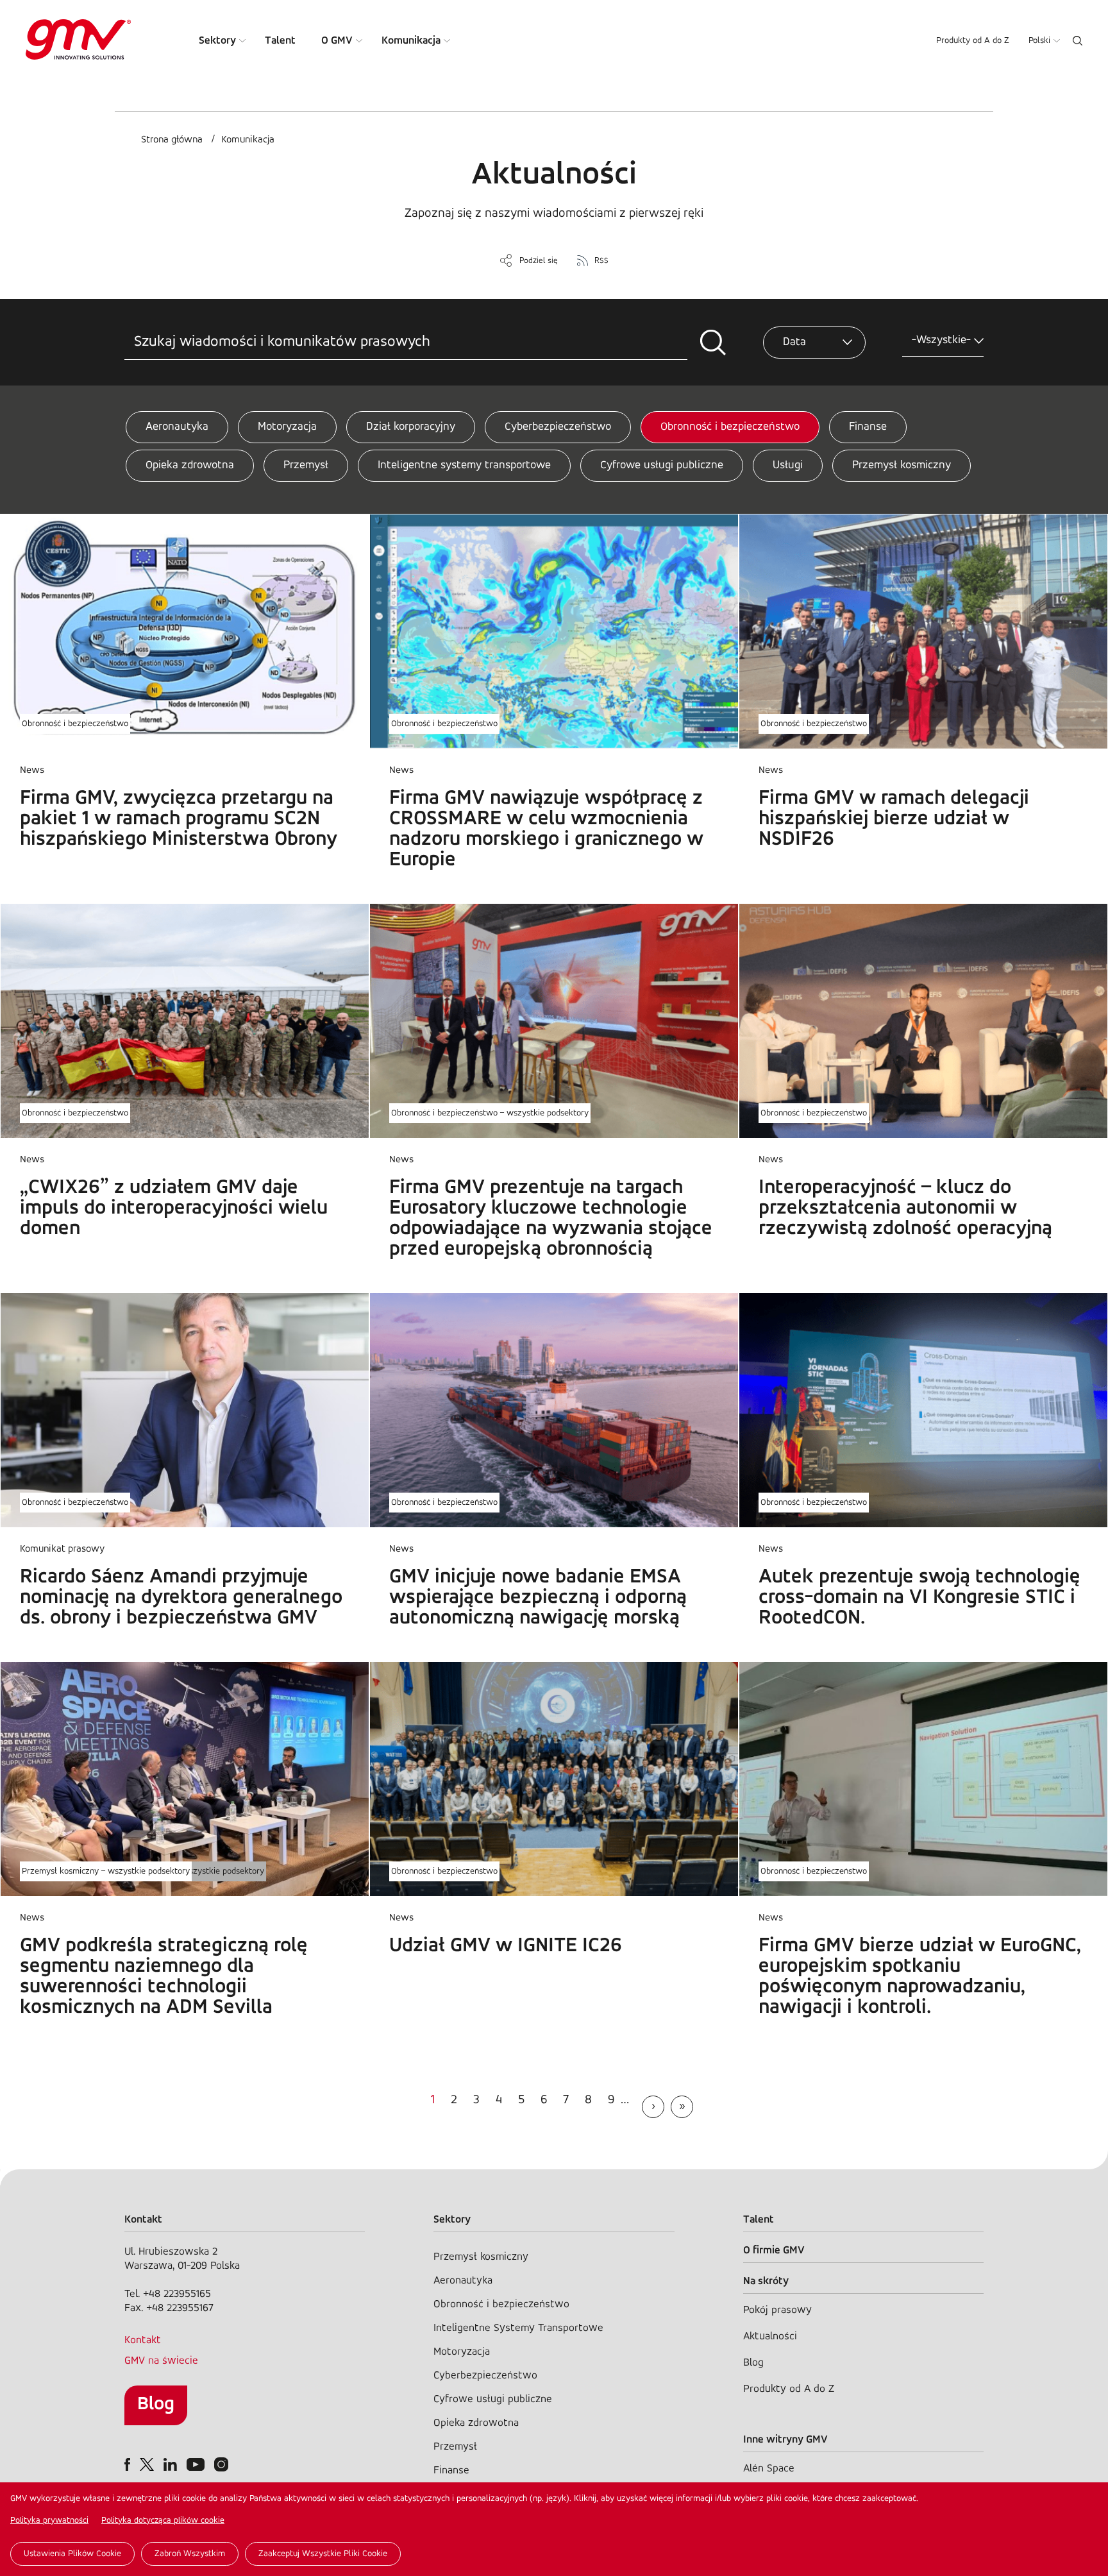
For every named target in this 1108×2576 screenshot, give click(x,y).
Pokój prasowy (777, 2310)
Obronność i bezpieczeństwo (730, 427)
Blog (156, 2404)
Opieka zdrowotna (190, 466)
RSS (601, 261)
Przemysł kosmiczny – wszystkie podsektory (106, 1871)
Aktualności (770, 2336)
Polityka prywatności (49, 2521)
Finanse (868, 427)
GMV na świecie (161, 2361)
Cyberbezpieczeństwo (558, 427)
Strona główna (172, 140)
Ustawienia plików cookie (72, 2554)
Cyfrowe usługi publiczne (662, 466)
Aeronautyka (177, 427)
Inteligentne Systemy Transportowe (518, 2328)
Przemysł (306, 466)
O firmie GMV (774, 2250)
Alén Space (769, 2469)
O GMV (337, 41)
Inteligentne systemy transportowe (464, 466)
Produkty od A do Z (973, 41)
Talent (280, 41)
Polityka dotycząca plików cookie (163, 2521)
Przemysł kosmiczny (902, 466)
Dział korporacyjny (411, 427)
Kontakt (143, 2340)
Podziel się (539, 261)
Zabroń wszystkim (190, 2554)
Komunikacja (411, 41)
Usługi (788, 466)
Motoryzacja (287, 427)
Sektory (217, 41)
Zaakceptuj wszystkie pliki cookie (323, 2554)
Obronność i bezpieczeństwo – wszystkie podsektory (490, 1113)
